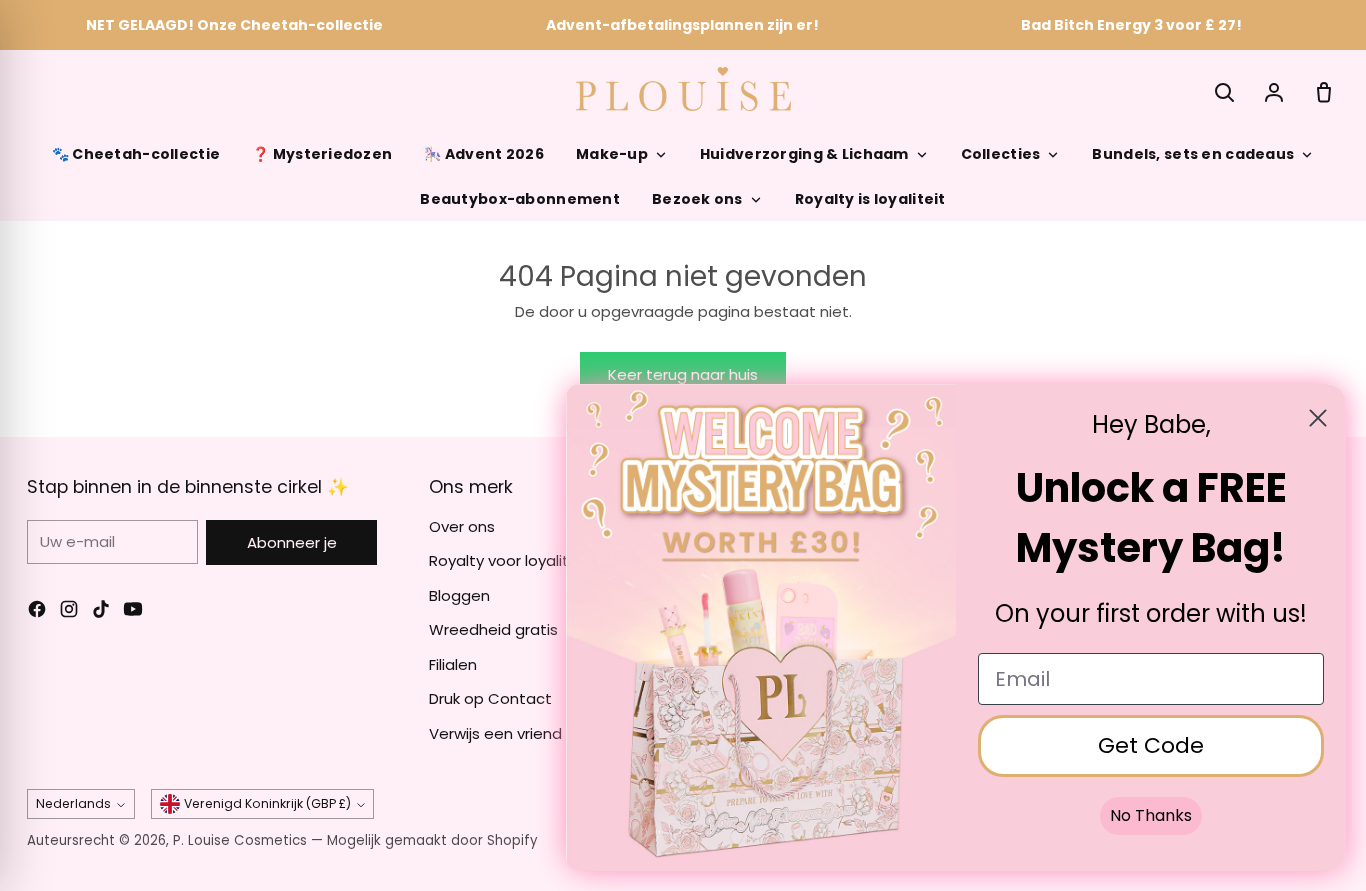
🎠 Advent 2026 (484, 154)
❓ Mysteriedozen (322, 154)
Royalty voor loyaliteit (509, 560)
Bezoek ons (697, 199)
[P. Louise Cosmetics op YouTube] (133, 612)
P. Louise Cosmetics (240, 840)
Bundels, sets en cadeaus (1193, 154)
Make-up (612, 154)
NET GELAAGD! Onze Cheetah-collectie (234, 25)
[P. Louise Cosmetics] (683, 89)
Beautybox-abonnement (520, 199)
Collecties (1001, 154)
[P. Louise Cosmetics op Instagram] (69, 612)
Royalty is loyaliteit (870, 199)
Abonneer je (292, 542)
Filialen (453, 664)
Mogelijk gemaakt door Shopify (432, 840)
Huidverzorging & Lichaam (804, 154)
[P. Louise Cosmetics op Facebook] (37, 612)
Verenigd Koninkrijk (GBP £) (267, 803)
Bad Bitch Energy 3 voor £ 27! (1131, 25)
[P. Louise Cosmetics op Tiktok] (101, 612)
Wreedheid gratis (493, 629)
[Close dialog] (1318, 418)
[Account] (1274, 92)
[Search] (1224, 92)
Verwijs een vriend (495, 733)
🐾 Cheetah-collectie (136, 154)
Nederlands (73, 803)
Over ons (462, 526)
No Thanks (1151, 815)
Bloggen (459, 595)
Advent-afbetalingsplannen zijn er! (682, 25)
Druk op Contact (490, 698)
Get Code (1151, 745)
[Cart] (1324, 92)
